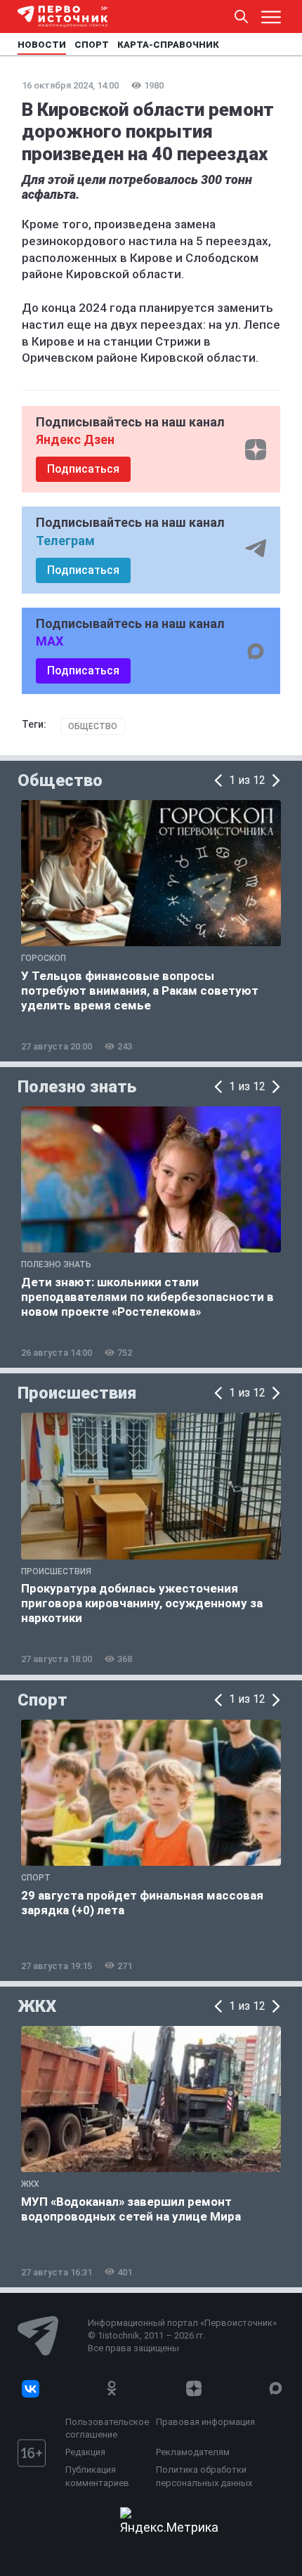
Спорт (42, 1700)
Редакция (85, 2452)
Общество (93, 726)
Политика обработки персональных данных (204, 2476)
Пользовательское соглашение (107, 2428)
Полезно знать (77, 1087)
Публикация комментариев (97, 2476)
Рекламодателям (193, 2452)
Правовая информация (205, 2422)
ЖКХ (37, 2006)
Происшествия (77, 1393)
